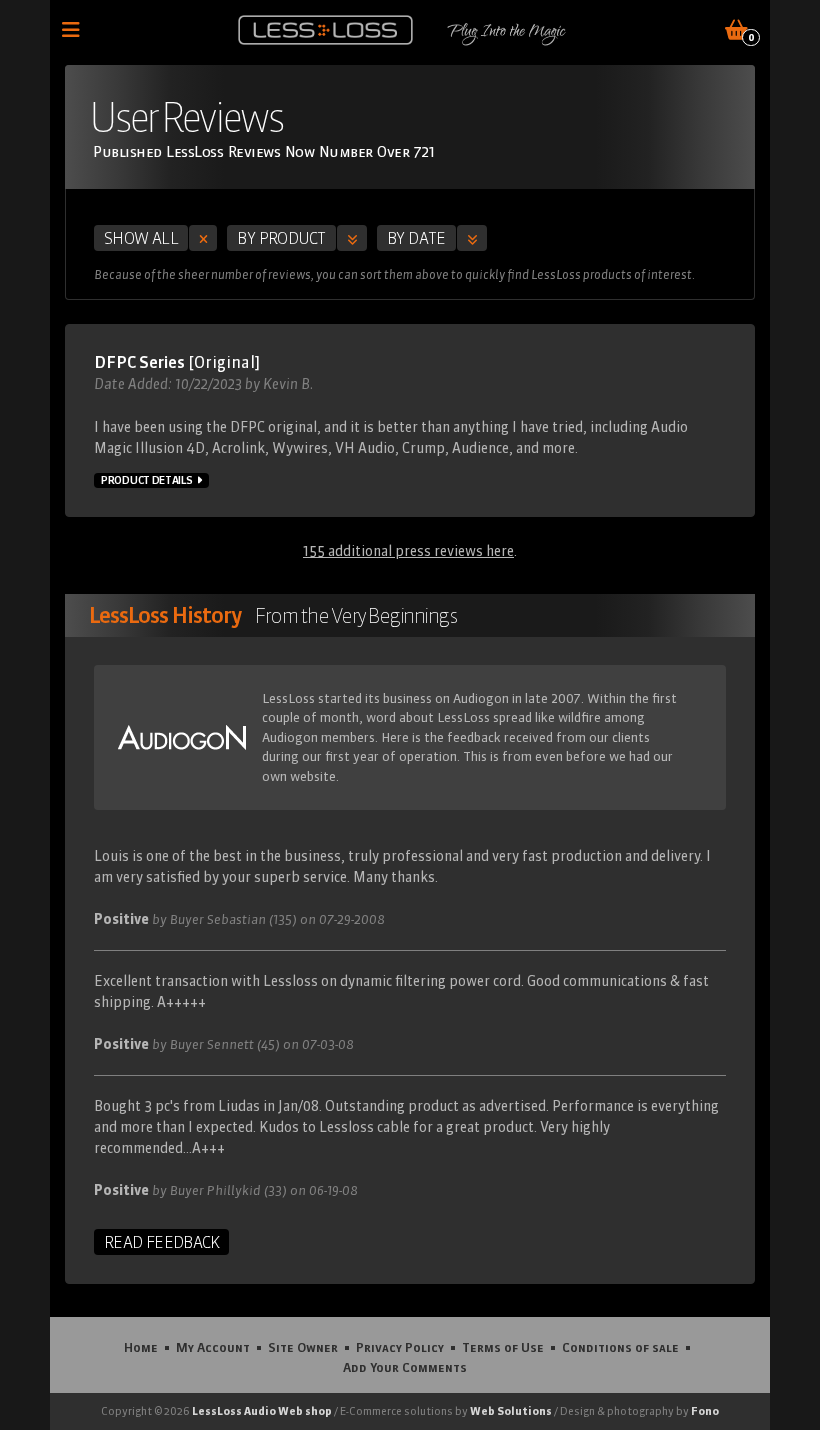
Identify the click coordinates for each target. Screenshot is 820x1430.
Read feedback (161, 1242)
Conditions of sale (620, 1347)
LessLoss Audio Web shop (262, 1411)
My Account (213, 1347)
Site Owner (303, 1347)
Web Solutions (511, 1411)
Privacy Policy (400, 1347)
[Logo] (325, 30)
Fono (705, 1411)
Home (141, 1347)
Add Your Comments (405, 1367)
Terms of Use (503, 1347)
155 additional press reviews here (408, 551)
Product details (147, 480)
